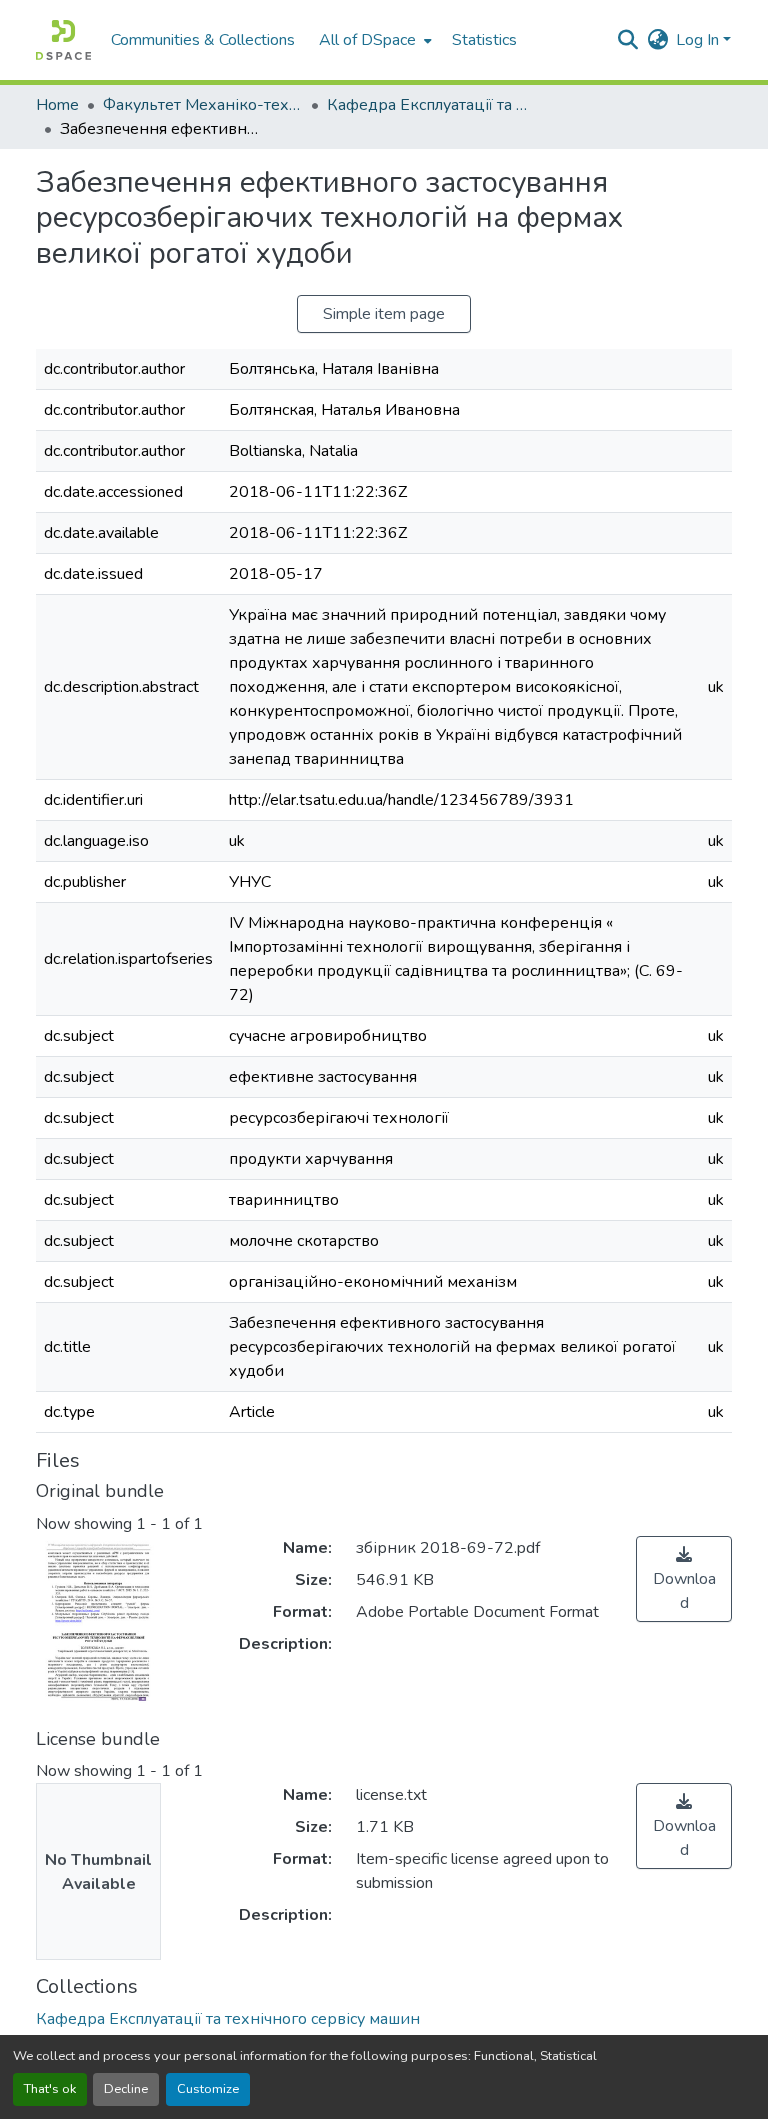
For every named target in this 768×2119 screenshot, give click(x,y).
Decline (126, 2089)
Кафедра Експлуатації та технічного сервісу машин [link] (427, 105)
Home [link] (57, 105)
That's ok (50, 2089)
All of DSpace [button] (367, 40)
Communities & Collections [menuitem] (203, 40)
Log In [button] (699, 40)
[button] (63, 40)
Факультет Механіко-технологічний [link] (203, 105)
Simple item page (384, 314)
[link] (684, 1579)
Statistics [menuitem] (484, 40)
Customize (208, 2089)
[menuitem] (373, 40)
